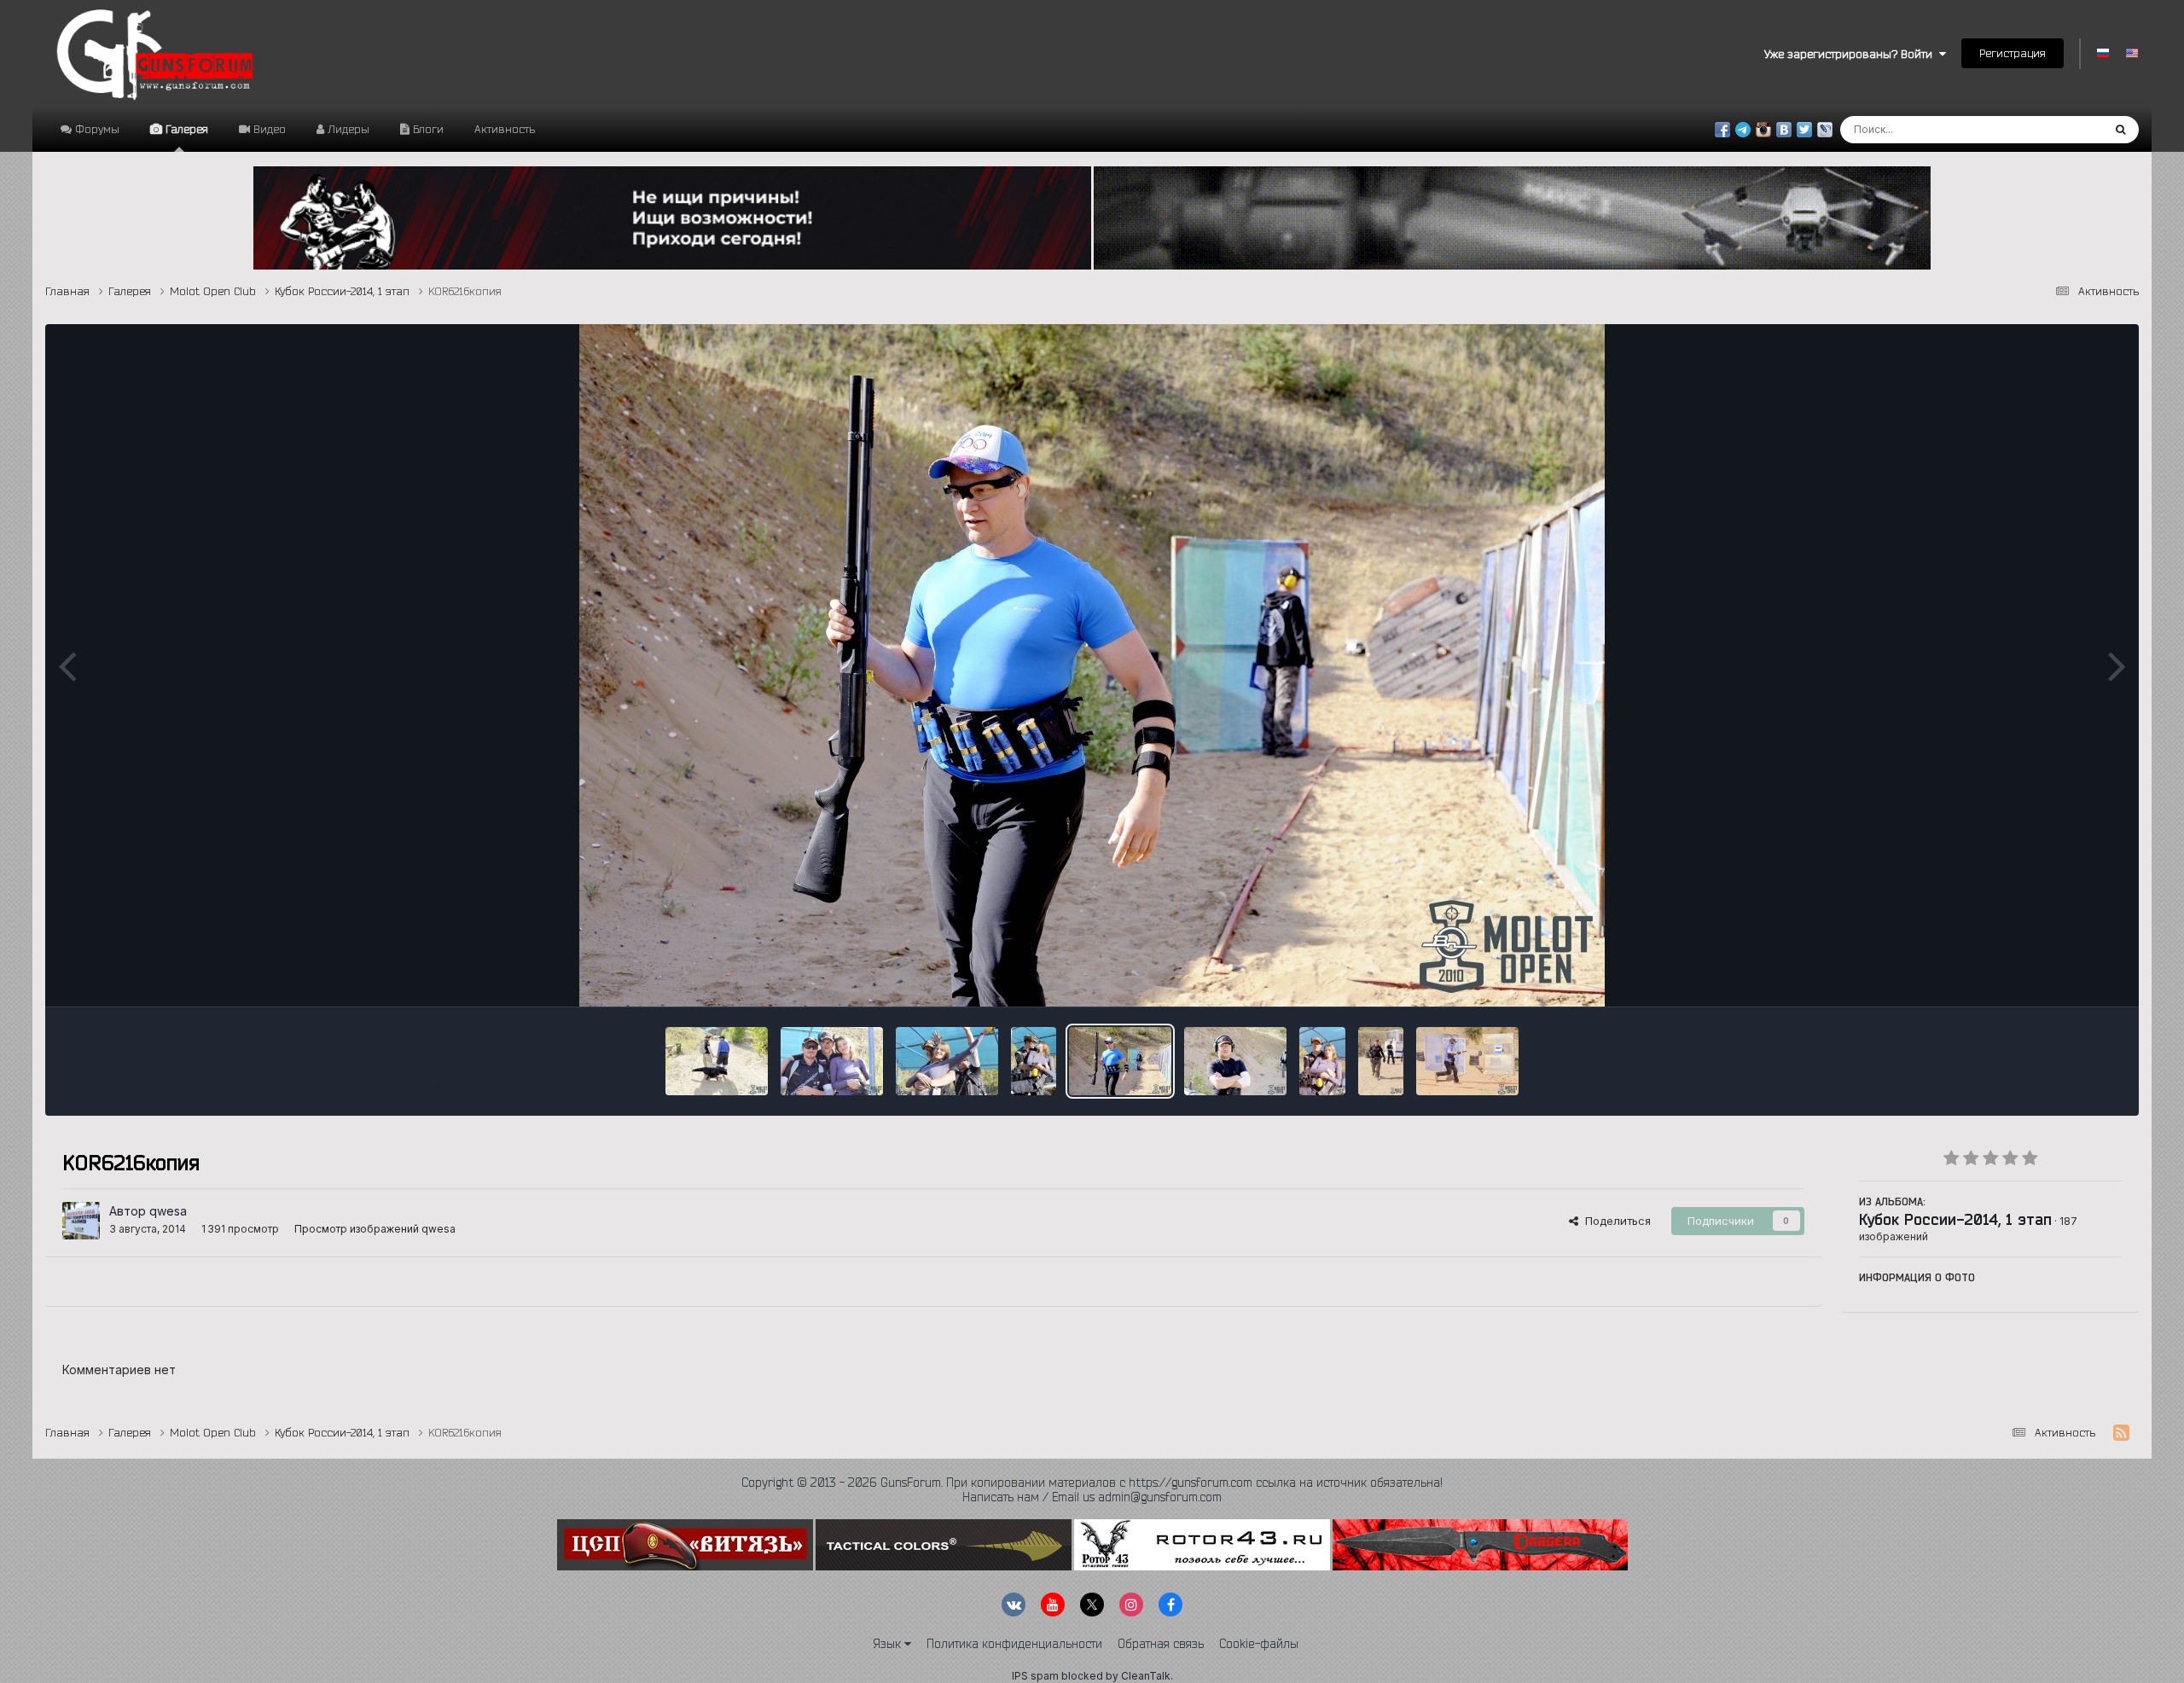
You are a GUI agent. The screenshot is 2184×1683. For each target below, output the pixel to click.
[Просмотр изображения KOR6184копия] (947, 1061)
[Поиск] (2120, 130)
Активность (505, 129)
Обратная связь (1161, 1644)
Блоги (427, 129)
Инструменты (2064, 976)
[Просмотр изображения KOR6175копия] (832, 1061)
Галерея (185, 129)
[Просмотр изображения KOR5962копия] (1467, 1061)
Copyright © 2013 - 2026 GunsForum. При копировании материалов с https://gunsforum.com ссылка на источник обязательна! (1092, 1483)
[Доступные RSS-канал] (2121, 1433)
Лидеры (347, 129)
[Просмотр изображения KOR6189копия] (1034, 1061)
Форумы (96, 129)
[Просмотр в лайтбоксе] (1092, 665)
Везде (2062, 129)
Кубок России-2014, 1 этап (1955, 1219)
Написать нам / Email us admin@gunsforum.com (1092, 1497)
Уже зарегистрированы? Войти (1852, 54)
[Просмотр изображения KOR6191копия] (1322, 1061)
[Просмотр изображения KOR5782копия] (1381, 1061)
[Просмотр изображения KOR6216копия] (1120, 1061)
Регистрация (2013, 53)
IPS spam (1035, 1676)
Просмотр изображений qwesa (375, 1229)
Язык (889, 1644)
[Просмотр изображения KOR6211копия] (1235, 1061)
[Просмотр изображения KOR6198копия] (717, 1061)
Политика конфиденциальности (1014, 1644)
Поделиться (1615, 1221)
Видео (268, 129)
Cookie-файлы (1259, 1644)
